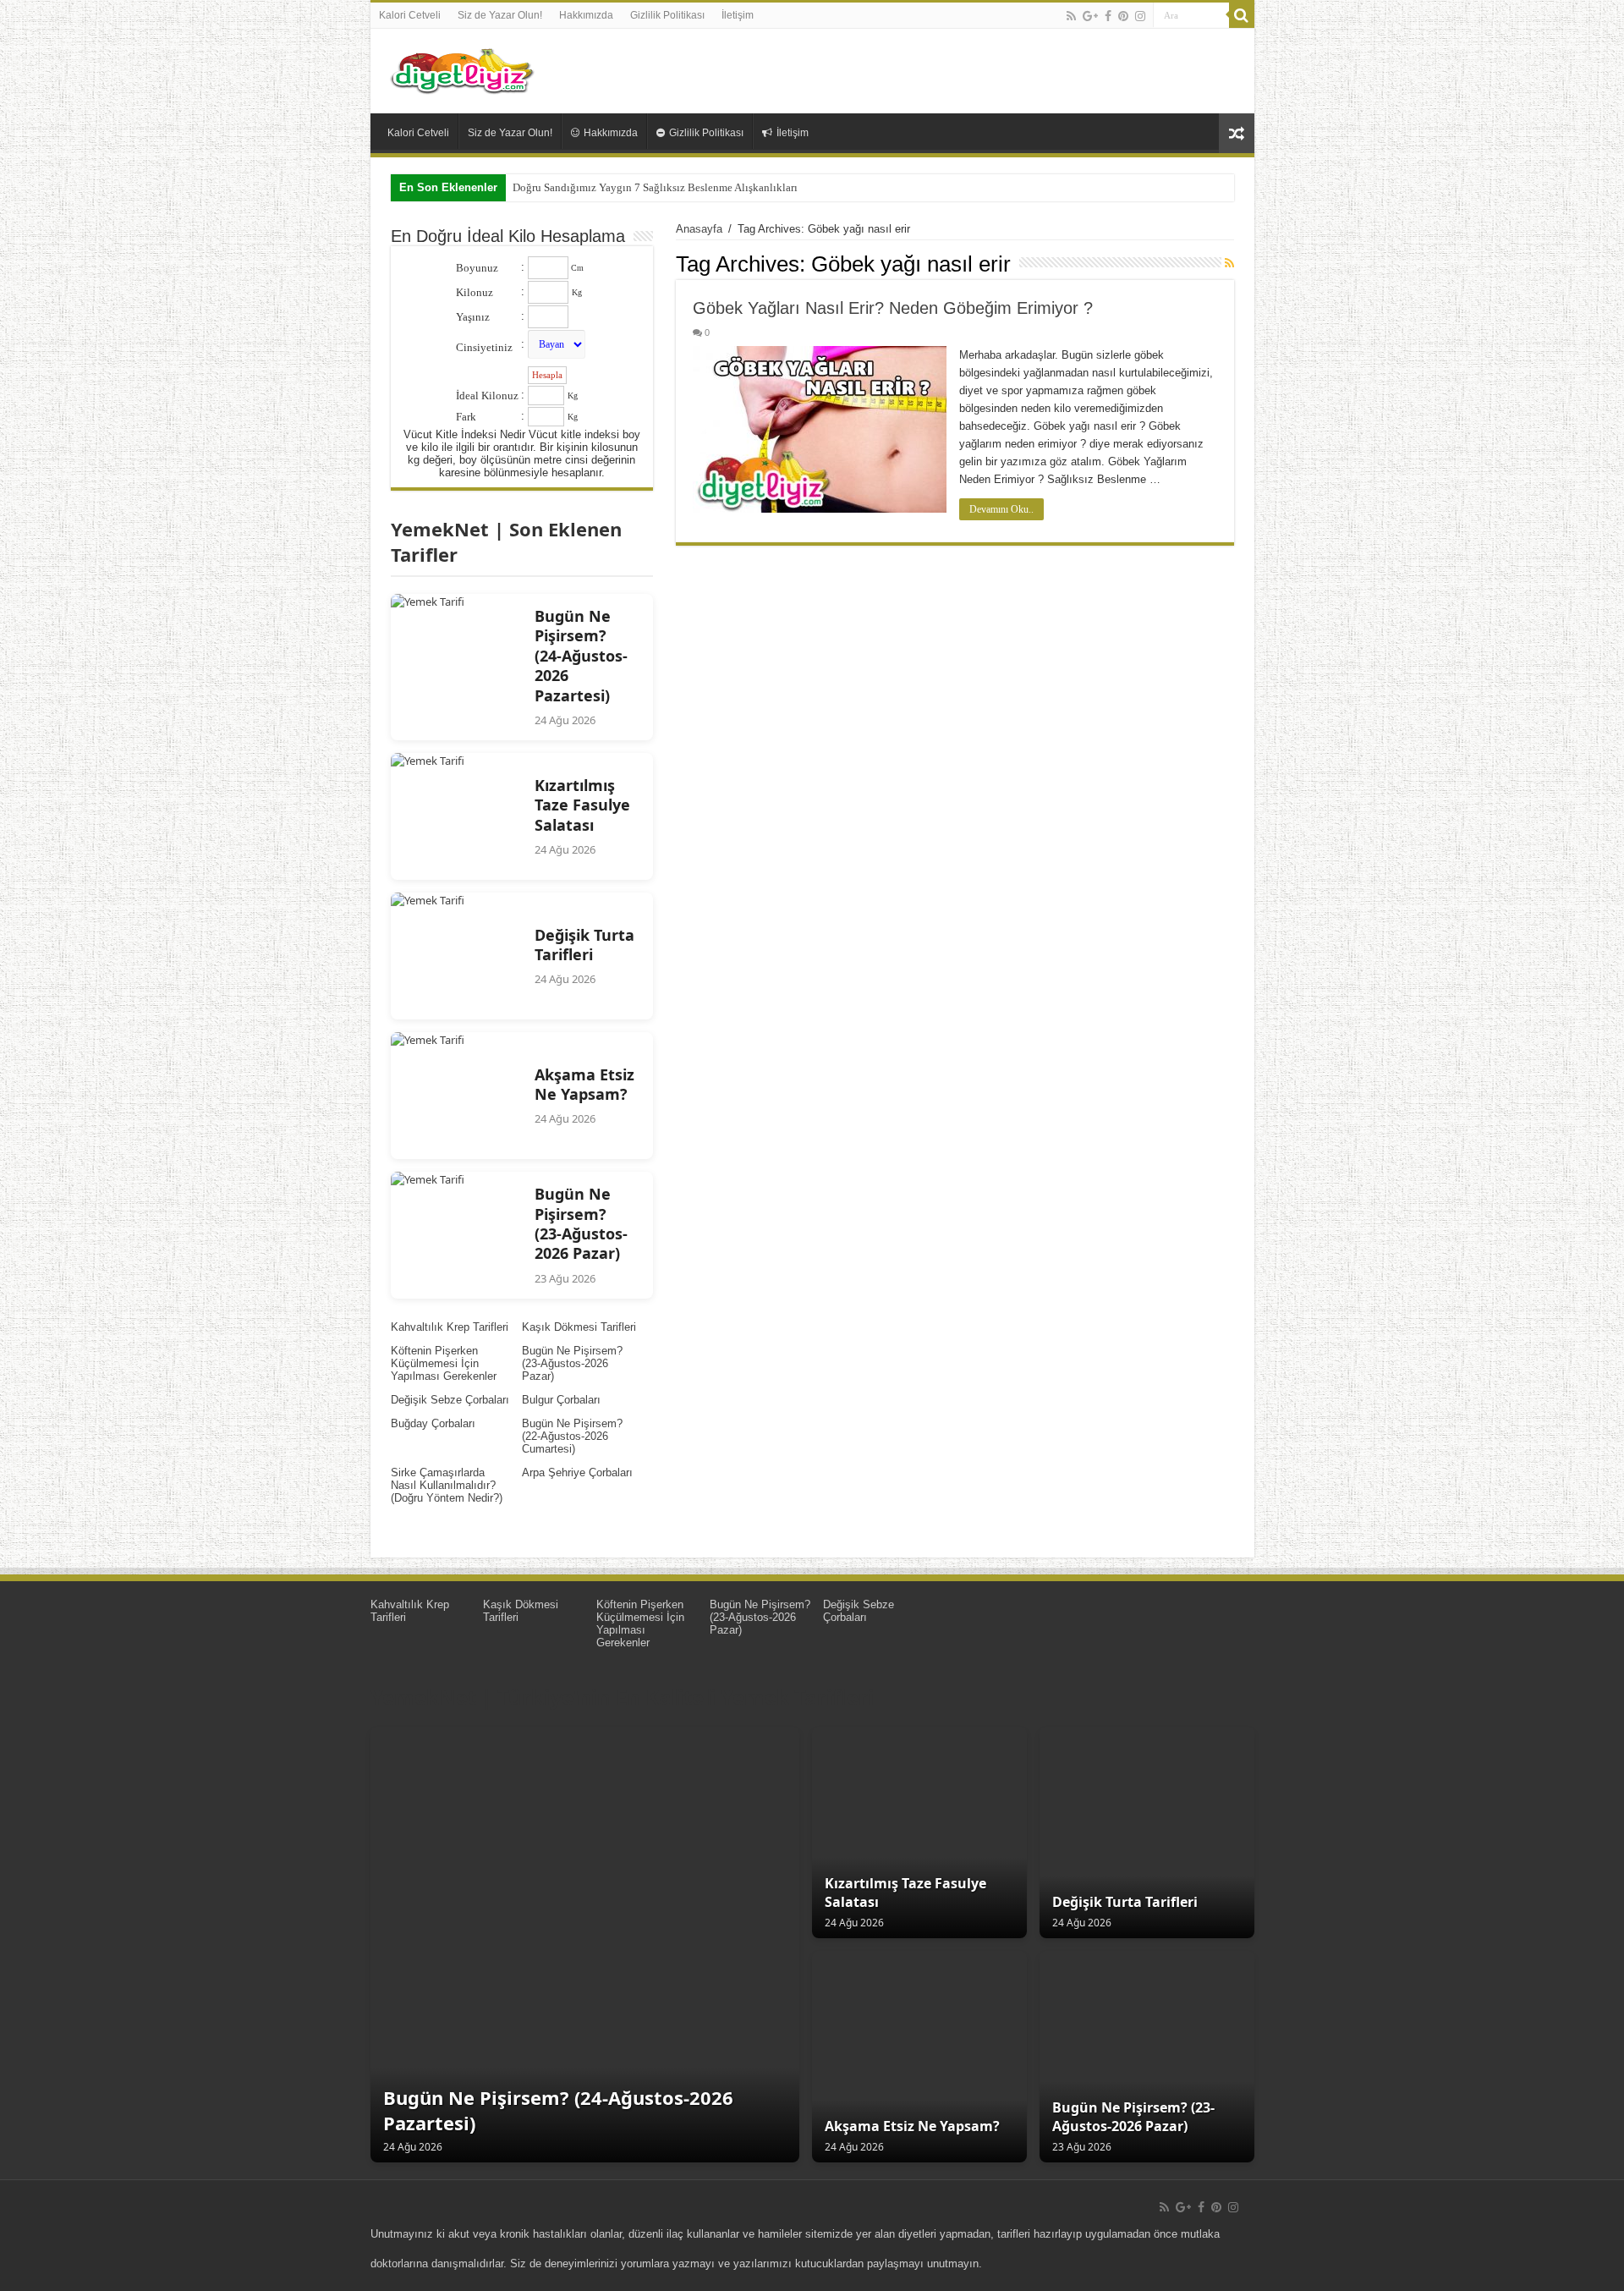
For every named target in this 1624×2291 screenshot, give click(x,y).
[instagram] (1140, 16)
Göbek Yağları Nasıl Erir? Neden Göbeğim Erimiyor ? (893, 308)
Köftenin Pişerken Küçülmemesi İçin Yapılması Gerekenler (444, 1363)
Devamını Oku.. (1001, 509)
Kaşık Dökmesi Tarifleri (579, 1327)
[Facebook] (1108, 16)
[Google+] (1090, 16)
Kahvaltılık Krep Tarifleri (450, 1327)
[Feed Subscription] (1229, 263)
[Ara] (1242, 15)
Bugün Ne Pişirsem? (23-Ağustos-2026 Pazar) (572, 1363)
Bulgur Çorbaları (561, 1400)
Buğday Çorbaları (433, 1423)
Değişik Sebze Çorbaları (450, 1400)
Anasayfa (699, 229)
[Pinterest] (1123, 16)
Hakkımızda (586, 15)
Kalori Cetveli (410, 15)
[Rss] (1071, 16)
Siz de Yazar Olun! (500, 15)
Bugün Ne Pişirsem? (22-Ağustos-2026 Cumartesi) (572, 1436)
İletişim (738, 15)
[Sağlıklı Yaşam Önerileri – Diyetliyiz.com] (464, 68)
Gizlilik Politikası (667, 15)
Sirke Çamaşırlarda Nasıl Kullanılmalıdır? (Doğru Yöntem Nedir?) (447, 1485)
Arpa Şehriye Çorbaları (577, 1472)
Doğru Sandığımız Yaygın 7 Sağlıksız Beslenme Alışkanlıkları (655, 187)
